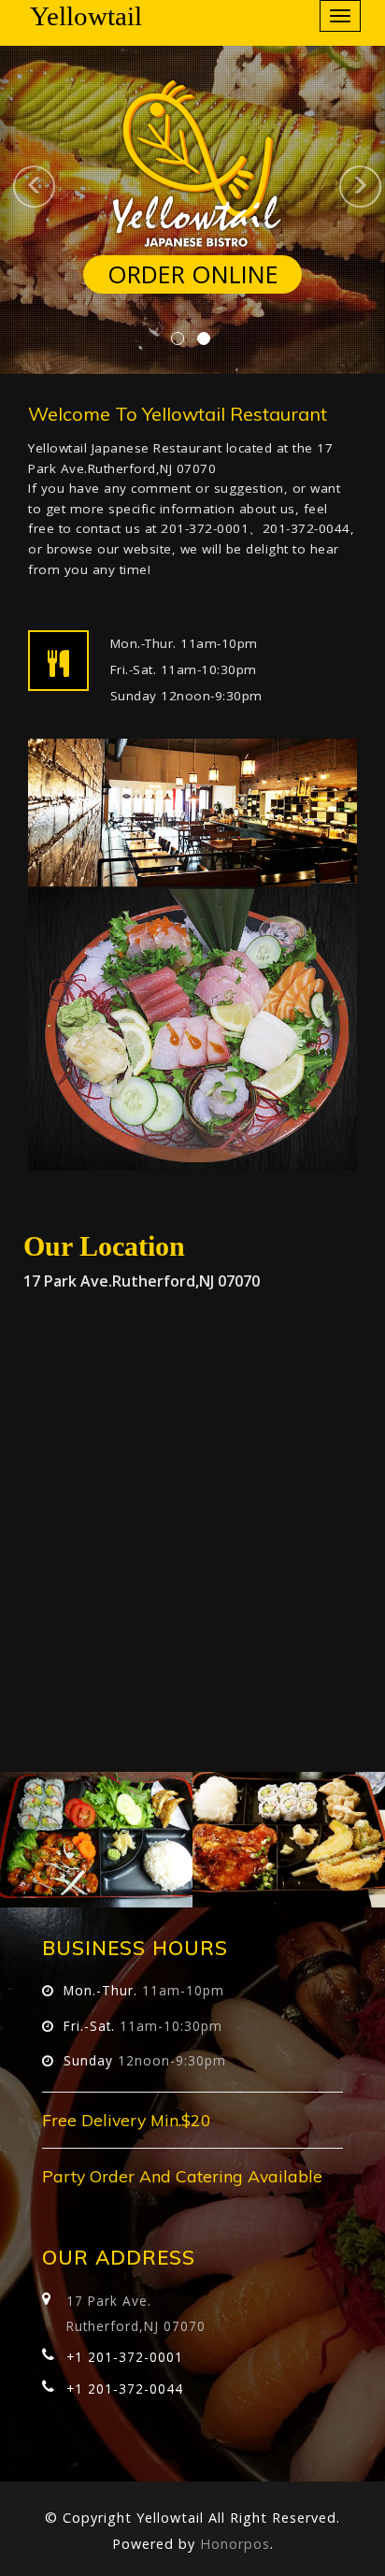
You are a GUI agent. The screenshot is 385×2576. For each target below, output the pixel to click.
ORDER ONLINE (193, 274)
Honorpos (235, 2544)
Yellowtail (86, 16)
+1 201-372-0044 (125, 2389)
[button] (10, 187)
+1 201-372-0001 (125, 2357)
